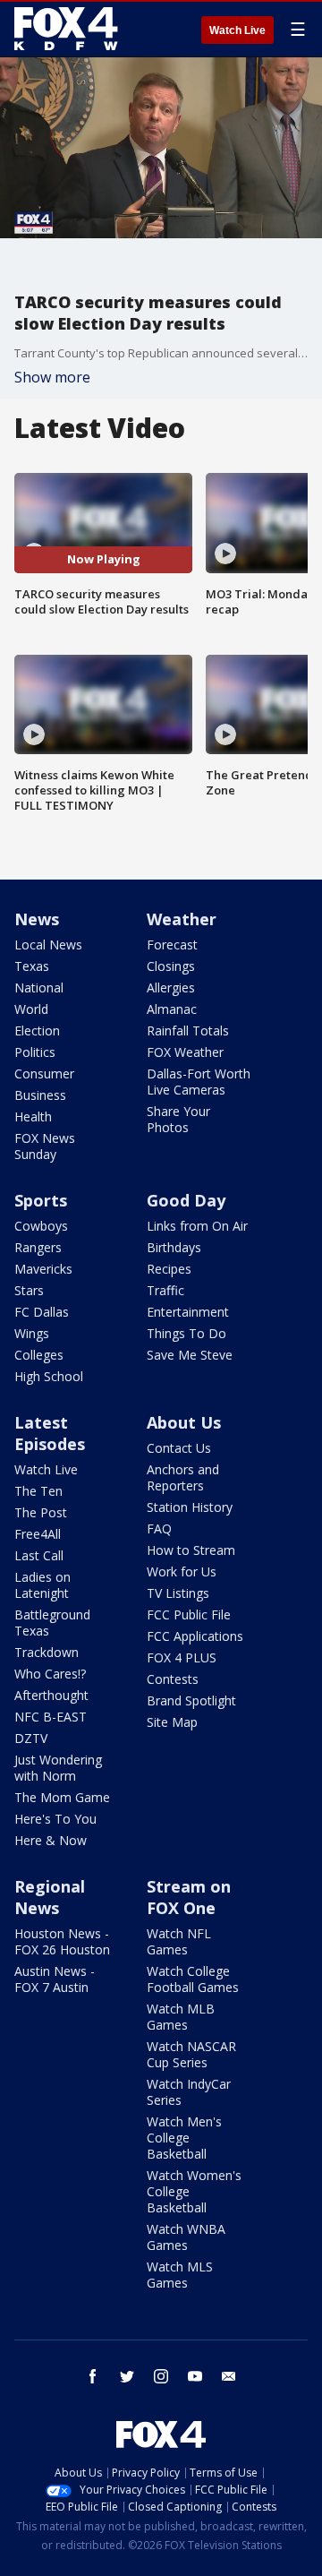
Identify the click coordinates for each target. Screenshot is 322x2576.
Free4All (38, 1534)
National (39, 987)
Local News (48, 945)
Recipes (169, 1269)
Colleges (39, 1355)
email (229, 2376)
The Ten (38, 1491)
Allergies (171, 987)
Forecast (172, 945)
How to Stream (191, 1550)
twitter (127, 2376)
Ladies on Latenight (42, 1585)
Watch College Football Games (193, 1979)
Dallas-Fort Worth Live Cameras (199, 1082)
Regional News (50, 1897)
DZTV (31, 1738)
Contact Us (179, 1448)
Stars (29, 1290)
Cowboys (41, 1226)
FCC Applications (195, 1636)
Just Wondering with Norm (58, 1768)
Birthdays (174, 1247)
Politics (35, 1052)
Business (40, 1095)
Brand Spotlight (191, 1700)
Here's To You (55, 1819)
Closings (171, 966)
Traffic (165, 1290)
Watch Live (237, 30)
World (31, 1009)
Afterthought (51, 1695)
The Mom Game (62, 1797)
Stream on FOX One (189, 1897)
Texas (32, 966)
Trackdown (47, 1652)
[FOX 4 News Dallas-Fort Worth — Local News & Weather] (66, 29)
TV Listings (178, 1593)
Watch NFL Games (179, 1941)
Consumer (44, 1073)
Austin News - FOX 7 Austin (55, 1979)
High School (49, 1376)
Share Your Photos (178, 1119)
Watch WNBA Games (186, 2237)
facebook (93, 2376)
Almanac (172, 1009)
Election (37, 1030)
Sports (41, 1200)
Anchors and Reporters (183, 1477)
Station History (190, 1507)
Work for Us (182, 1571)
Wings (32, 1333)
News (37, 919)
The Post (41, 1512)
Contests (173, 1679)
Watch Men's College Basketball (184, 2138)
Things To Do (186, 1333)
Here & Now (51, 1840)
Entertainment (188, 1312)
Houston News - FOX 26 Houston (62, 1941)
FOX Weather (185, 1052)
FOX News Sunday (45, 1146)
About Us (184, 1422)
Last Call (39, 1555)
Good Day (186, 1200)
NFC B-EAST (51, 1717)
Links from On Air (197, 1226)
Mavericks (43, 1269)
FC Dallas (42, 1312)
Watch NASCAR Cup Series (191, 2054)
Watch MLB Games (181, 2017)
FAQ (159, 1528)
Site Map (172, 1722)
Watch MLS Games (180, 2275)
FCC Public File (189, 1614)
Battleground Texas (52, 1623)
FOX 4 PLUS (182, 1657)
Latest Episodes (50, 1433)
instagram (161, 2376)
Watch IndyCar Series (189, 2092)
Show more (52, 377)
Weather (182, 919)
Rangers (38, 1247)
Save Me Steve (190, 1355)
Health (33, 1116)
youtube (195, 2376)
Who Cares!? (50, 1674)
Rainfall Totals (188, 1030)
